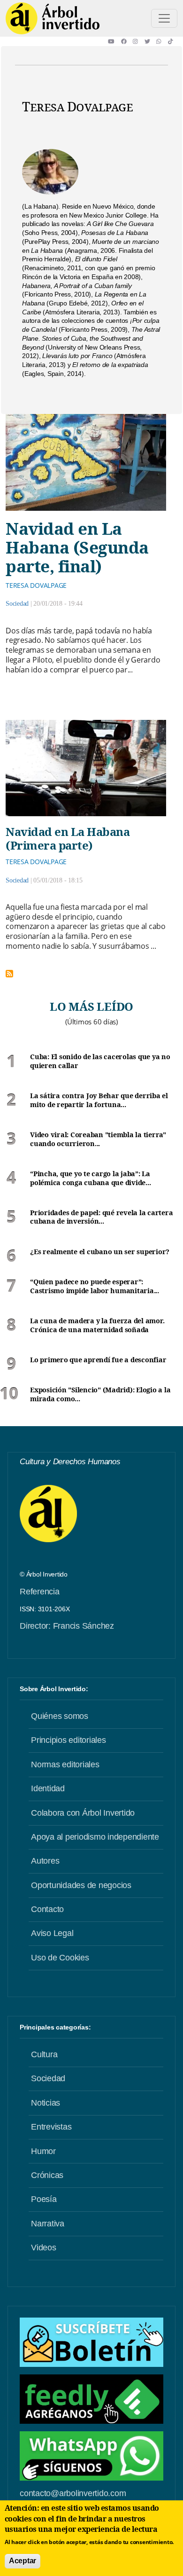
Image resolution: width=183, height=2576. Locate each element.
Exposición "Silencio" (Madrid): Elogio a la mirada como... (100, 1394)
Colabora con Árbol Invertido (83, 1813)
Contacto (47, 1909)
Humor (43, 2151)
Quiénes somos (60, 1716)
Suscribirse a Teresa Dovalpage (9, 974)
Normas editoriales (65, 1764)
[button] (114, 41)
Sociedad (17, 604)
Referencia (40, 1592)
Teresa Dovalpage (36, 585)
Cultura (44, 2054)
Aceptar (23, 2561)
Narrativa (48, 2224)
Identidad (48, 1788)
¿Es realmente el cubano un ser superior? (100, 1252)
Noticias (46, 2103)
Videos (44, 2248)
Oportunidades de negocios (81, 1885)
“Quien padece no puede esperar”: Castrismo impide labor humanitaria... (95, 1286)
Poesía (44, 2199)
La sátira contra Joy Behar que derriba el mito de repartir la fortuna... (99, 1100)
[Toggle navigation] (164, 18)
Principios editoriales (69, 1740)
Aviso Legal (52, 1933)
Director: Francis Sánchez (67, 1626)
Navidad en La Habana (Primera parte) (68, 838)
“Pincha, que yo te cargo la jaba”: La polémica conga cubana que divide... (90, 1178)
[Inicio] (53, 18)
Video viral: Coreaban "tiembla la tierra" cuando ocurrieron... (98, 1139)
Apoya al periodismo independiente (95, 1837)
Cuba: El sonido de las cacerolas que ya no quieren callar (100, 1061)
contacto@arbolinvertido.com (73, 2493)
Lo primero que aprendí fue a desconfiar (98, 1360)
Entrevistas (51, 2127)
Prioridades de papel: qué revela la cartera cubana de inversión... (101, 1217)
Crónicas (47, 2175)
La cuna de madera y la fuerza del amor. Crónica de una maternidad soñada (97, 1325)
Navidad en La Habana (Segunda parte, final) (77, 547)
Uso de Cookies (60, 1958)
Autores (45, 1861)
